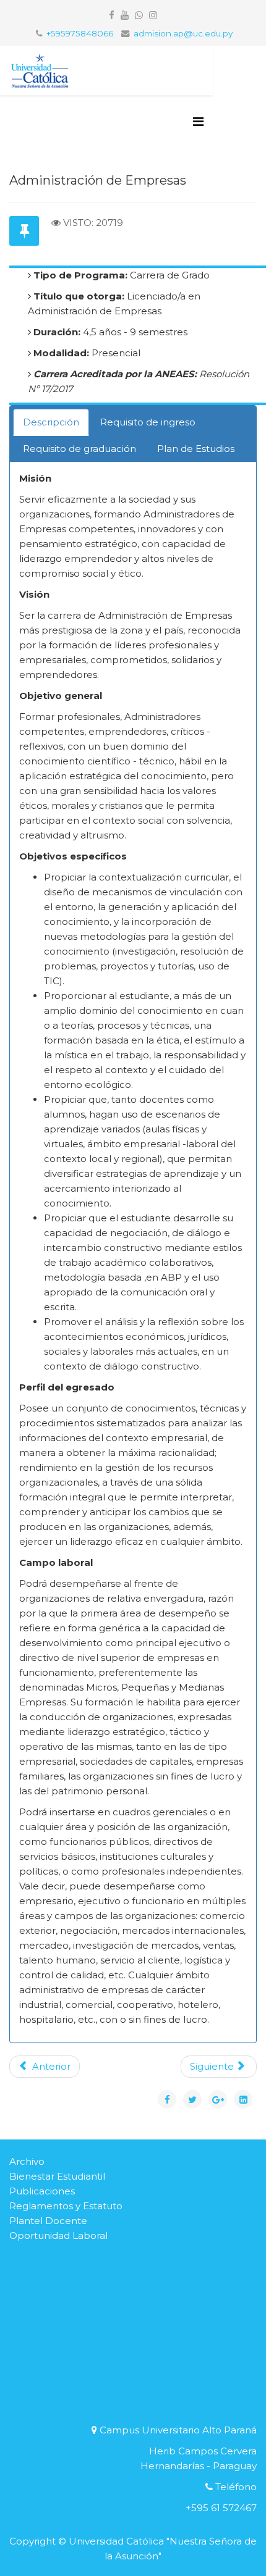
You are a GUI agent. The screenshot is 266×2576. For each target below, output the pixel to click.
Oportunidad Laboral (58, 2235)
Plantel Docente (48, 2221)
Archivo (27, 2161)
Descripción (51, 422)
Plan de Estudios (196, 449)
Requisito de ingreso (148, 422)
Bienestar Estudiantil (57, 2176)
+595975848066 (80, 33)
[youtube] (125, 15)
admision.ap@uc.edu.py (183, 33)
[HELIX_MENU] (198, 122)
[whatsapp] (139, 15)
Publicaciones (42, 2191)
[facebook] (112, 15)
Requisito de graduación (79, 449)
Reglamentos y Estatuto (66, 2206)
